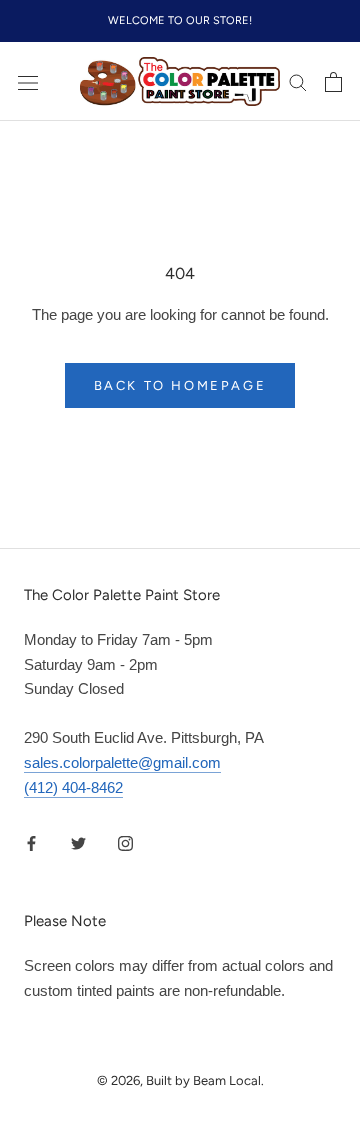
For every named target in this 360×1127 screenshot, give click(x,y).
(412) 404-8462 (73, 787)
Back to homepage (180, 385)
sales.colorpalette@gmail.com (122, 762)
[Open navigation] (28, 82)
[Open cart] (333, 82)
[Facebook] (31, 842)
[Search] (298, 82)
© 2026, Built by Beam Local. (180, 1080)
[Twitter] (78, 842)
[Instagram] (125, 842)
